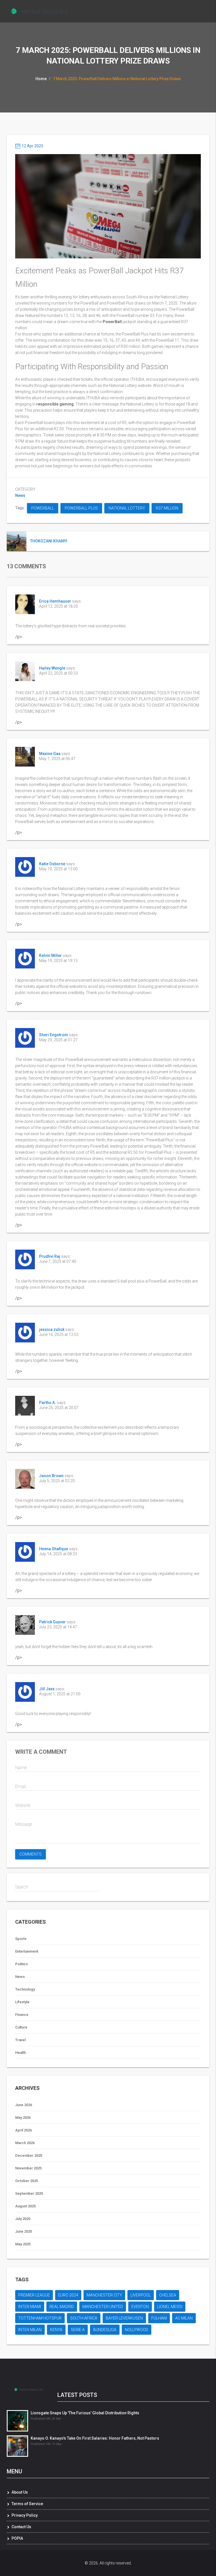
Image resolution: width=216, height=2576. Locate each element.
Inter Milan (30, 2330)
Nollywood (137, 2330)
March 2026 (25, 2143)
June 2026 (24, 2105)
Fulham (159, 2318)
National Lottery (127, 508)
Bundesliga (105, 2330)
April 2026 (23, 2130)
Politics (22, 1964)
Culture (21, 2027)
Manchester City (104, 2295)
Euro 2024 (68, 2295)
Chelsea (168, 2295)
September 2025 (29, 2193)
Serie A (78, 2330)
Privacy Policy (25, 2515)
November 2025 (28, 2168)
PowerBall (43, 508)
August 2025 (25, 2206)
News (20, 495)
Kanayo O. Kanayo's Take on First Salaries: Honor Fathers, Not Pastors (95, 2438)
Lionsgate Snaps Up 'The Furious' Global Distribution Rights (85, 2413)
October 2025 (27, 2181)
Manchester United (103, 2307)
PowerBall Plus (81, 508)
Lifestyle (22, 2002)
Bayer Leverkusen (124, 2318)
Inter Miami (30, 2307)
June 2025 (24, 2231)
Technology (25, 1989)
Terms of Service (27, 2504)
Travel (20, 2040)
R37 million (167, 508)
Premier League (34, 2295)
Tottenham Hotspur (40, 2318)
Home (41, 79)
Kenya (56, 2330)
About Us (20, 2492)
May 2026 (23, 2118)
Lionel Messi (170, 2307)
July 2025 (23, 2219)
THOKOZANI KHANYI (49, 541)
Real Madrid (62, 2307)
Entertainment (27, 1951)
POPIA (17, 2538)
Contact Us (21, 2527)
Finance (22, 2015)
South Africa (84, 2318)
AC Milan (184, 2318)
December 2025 (29, 2155)
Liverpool (141, 2295)
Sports (21, 1939)
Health (21, 2053)
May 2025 (23, 2244)
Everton (140, 2307)
